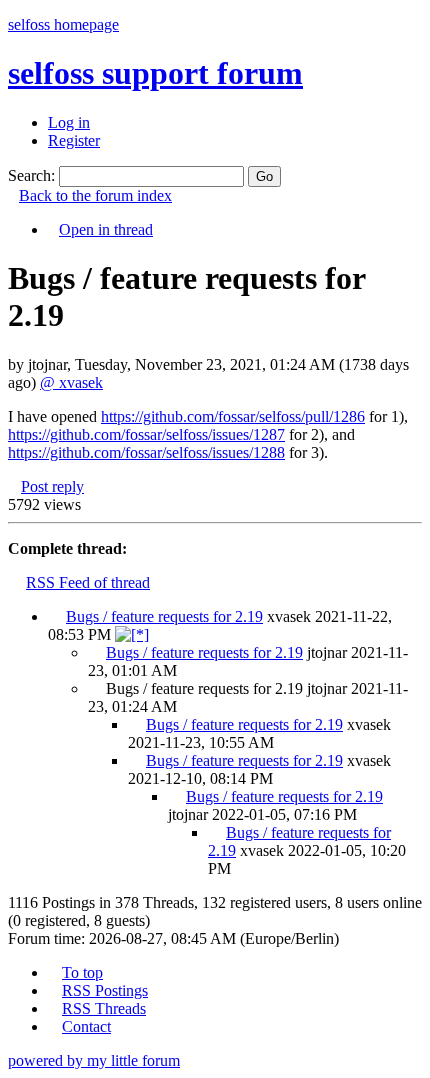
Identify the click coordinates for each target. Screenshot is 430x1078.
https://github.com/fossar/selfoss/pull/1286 (233, 416)
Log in (69, 122)
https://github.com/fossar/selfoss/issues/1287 (146, 434)
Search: (31, 175)
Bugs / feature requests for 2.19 (164, 616)
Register (74, 140)
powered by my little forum (94, 1060)
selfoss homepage (63, 24)
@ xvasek (71, 382)
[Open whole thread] (132, 634)
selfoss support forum (155, 73)
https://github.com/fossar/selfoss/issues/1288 (146, 452)
